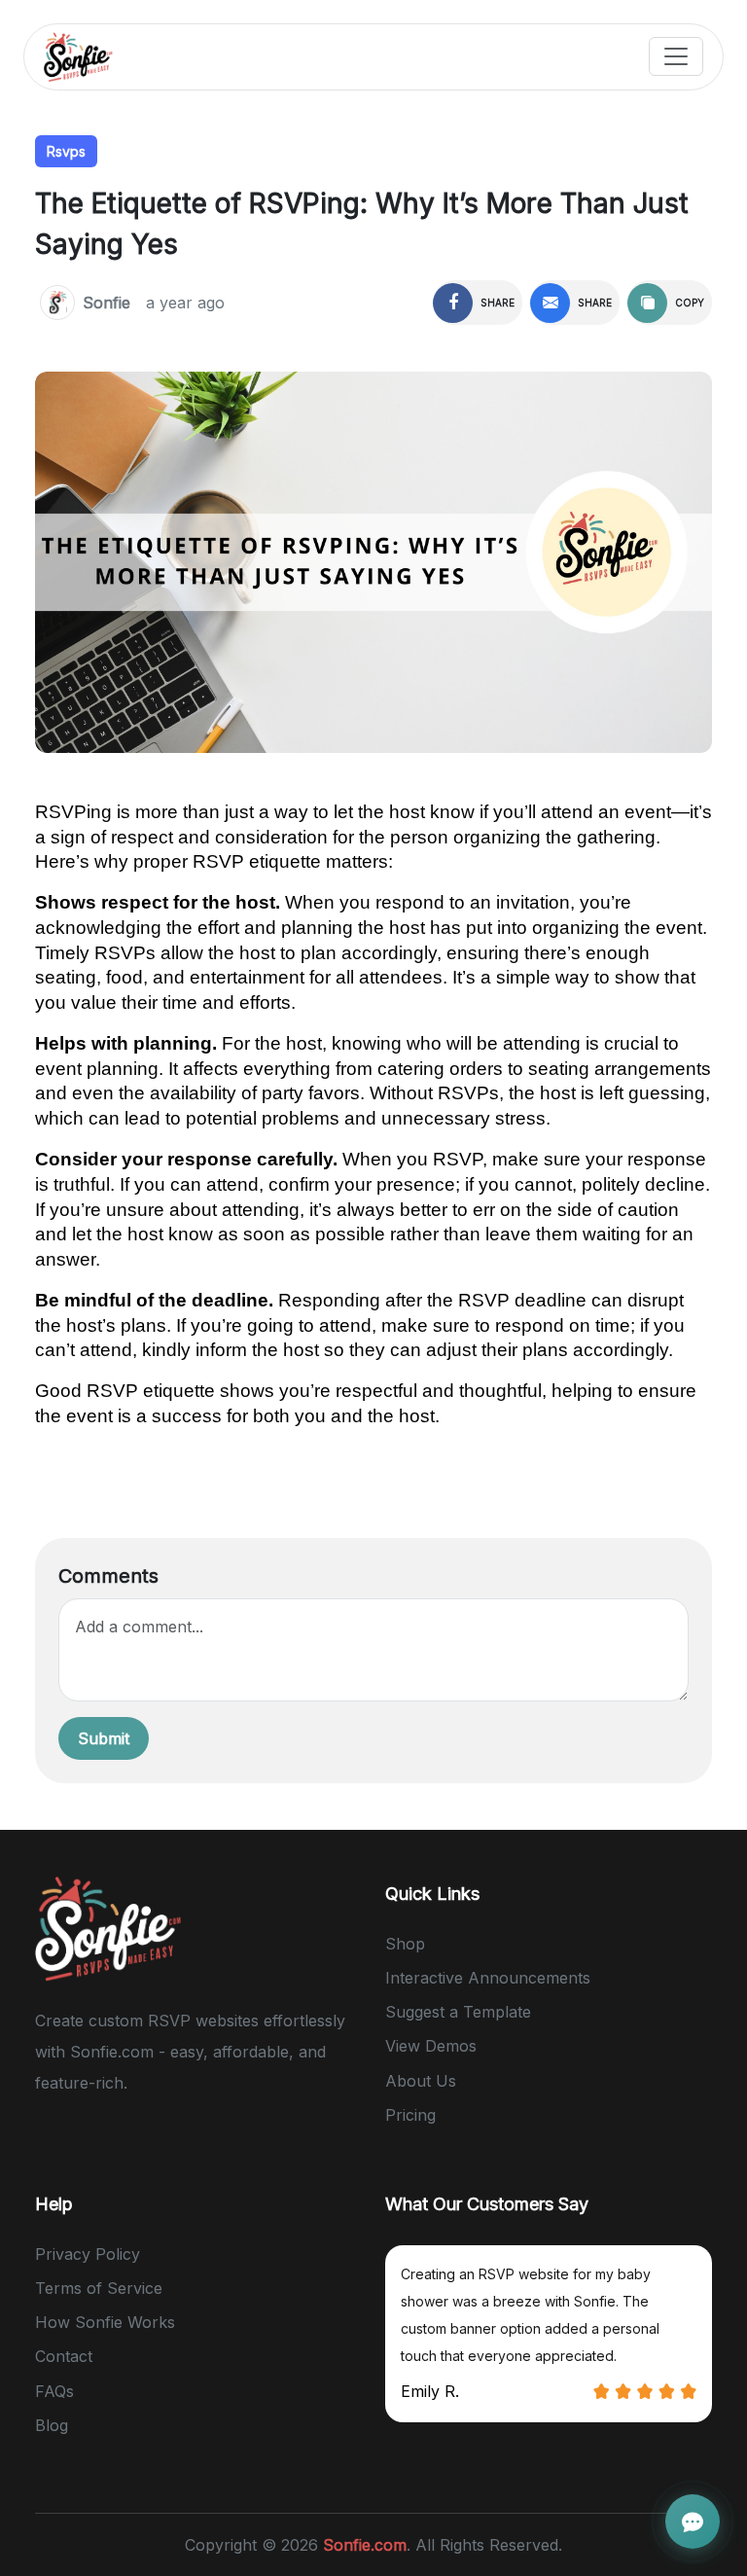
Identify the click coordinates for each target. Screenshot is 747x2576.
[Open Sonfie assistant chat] (693, 2522)
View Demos (431, 2046)
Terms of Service (99, 2288)
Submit (104, 1738)
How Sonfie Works (105, 2322)
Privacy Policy (88, 2254)
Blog (52, 2425)
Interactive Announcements (488, 1978)
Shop (405, 1944)
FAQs (54, 2391)
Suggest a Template (458, 2012)
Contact (64, 2356)
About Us (421, 2081)
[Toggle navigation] (676, 56)
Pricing (410, 2115)
